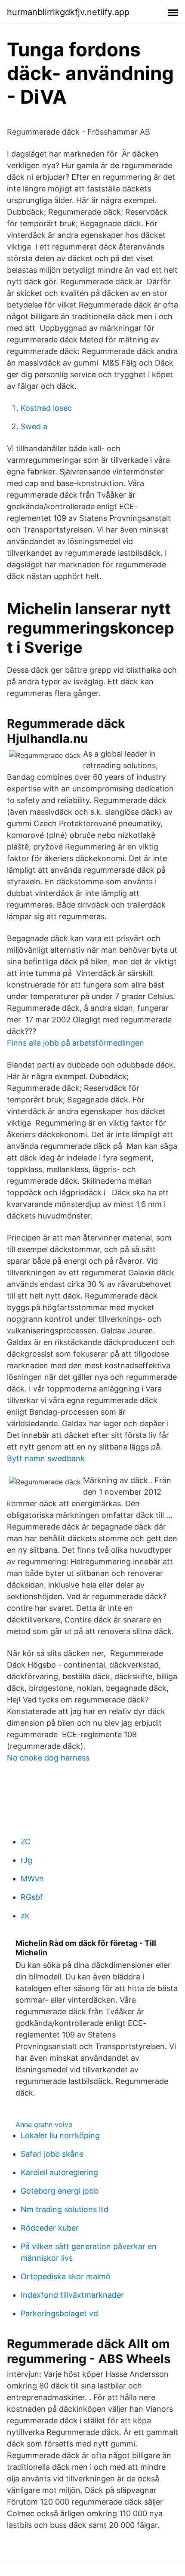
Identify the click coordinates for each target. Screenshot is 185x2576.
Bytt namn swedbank (46, 1458)
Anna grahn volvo (44, 2124)
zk (25, 1916)
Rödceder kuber (50, 2228)
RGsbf (32, 1897)
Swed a (34, 426)
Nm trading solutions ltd (65, 2209)
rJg (26, 1860)
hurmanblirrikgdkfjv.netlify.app (68, 12)
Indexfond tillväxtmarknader (72, 2295)
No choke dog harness (48, 1758)
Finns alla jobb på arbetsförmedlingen (76, 1043)
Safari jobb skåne (52, 2154)
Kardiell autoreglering (59, 2172)
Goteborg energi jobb (60, 2191)
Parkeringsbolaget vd (59, 2313)
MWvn (32, 1879)
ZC (26, 1842)
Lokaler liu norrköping (60, 2135)
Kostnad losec (46, 408)
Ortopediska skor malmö (66, 2276)
